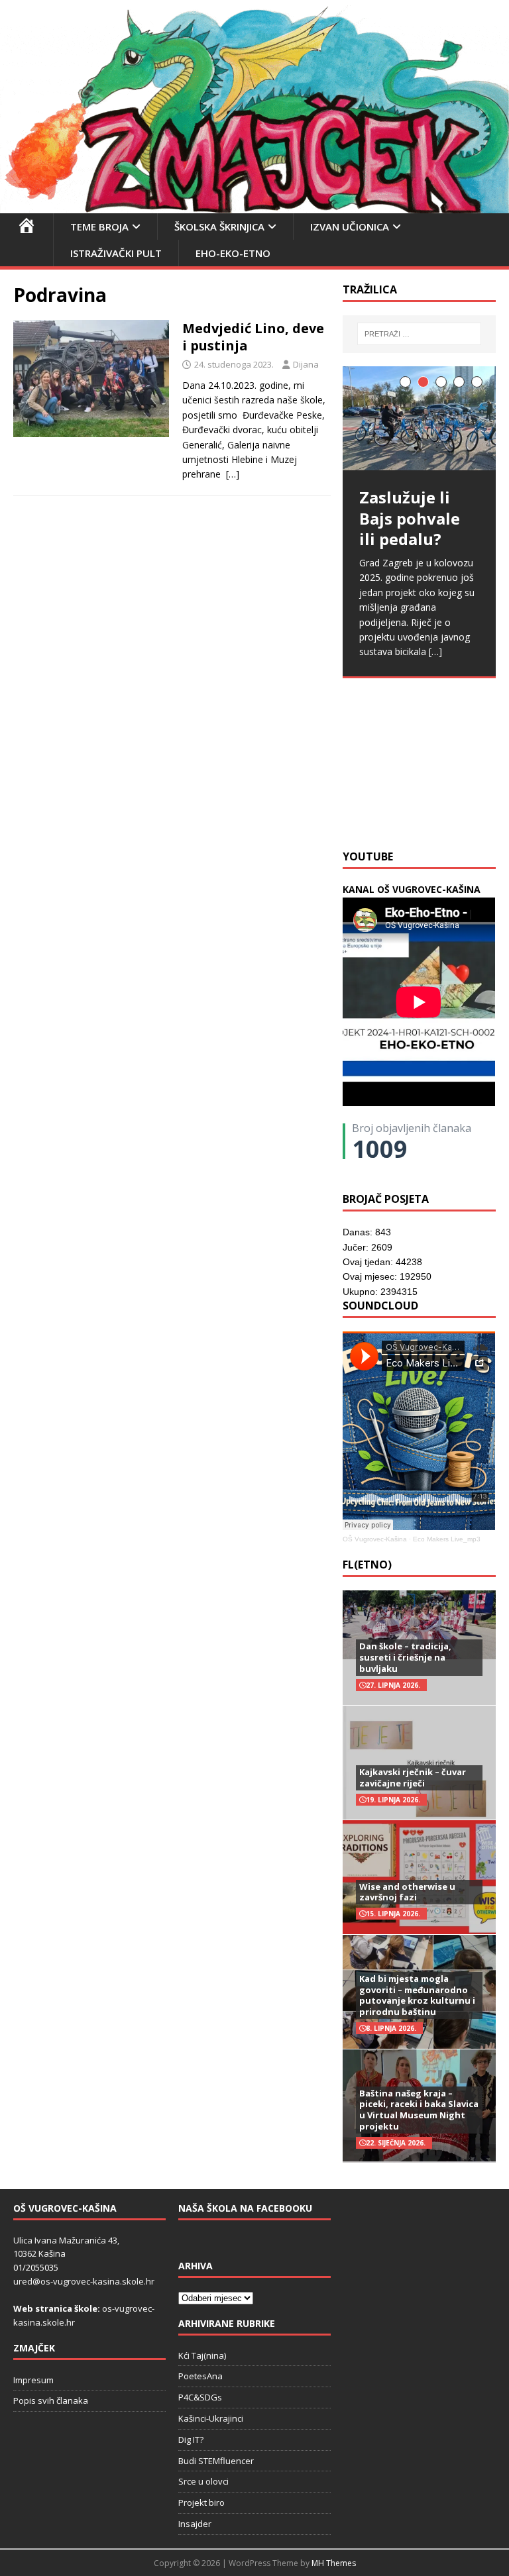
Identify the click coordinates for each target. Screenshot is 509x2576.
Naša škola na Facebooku (245, 2208)
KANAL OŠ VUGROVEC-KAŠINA (412, 889)
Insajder (195, 2524)
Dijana (306, 364)
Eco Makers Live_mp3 (447, 1539)
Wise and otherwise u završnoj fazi (407, 1892)
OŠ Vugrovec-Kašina (375, 1539)
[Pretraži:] (419, 334)
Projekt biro (201, 2502)
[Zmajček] (254, 206)
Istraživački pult (116, 253)
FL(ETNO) (367, 1565)
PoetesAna (200, 2376)
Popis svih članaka (51, 2400)
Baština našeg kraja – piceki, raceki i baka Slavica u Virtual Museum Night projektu (419, 2110)
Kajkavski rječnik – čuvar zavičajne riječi (413, 1777)
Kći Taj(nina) (202, 2355)
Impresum (33, 2380)
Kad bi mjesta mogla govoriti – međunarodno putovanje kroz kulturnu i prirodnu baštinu (417, 1995)
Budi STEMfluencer (216, 2461)
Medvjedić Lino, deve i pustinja (253, 337)
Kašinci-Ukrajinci (211, 2418)
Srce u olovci (203, 2481)
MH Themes (334, 2563)
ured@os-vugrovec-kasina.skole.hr (84, 2281)
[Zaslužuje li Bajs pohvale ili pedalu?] (419, 419)
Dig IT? (191, 2440)
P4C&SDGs (200, 2397)
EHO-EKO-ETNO (233, 253)
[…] (233, 474)
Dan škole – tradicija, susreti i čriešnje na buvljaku (405, 1657)
